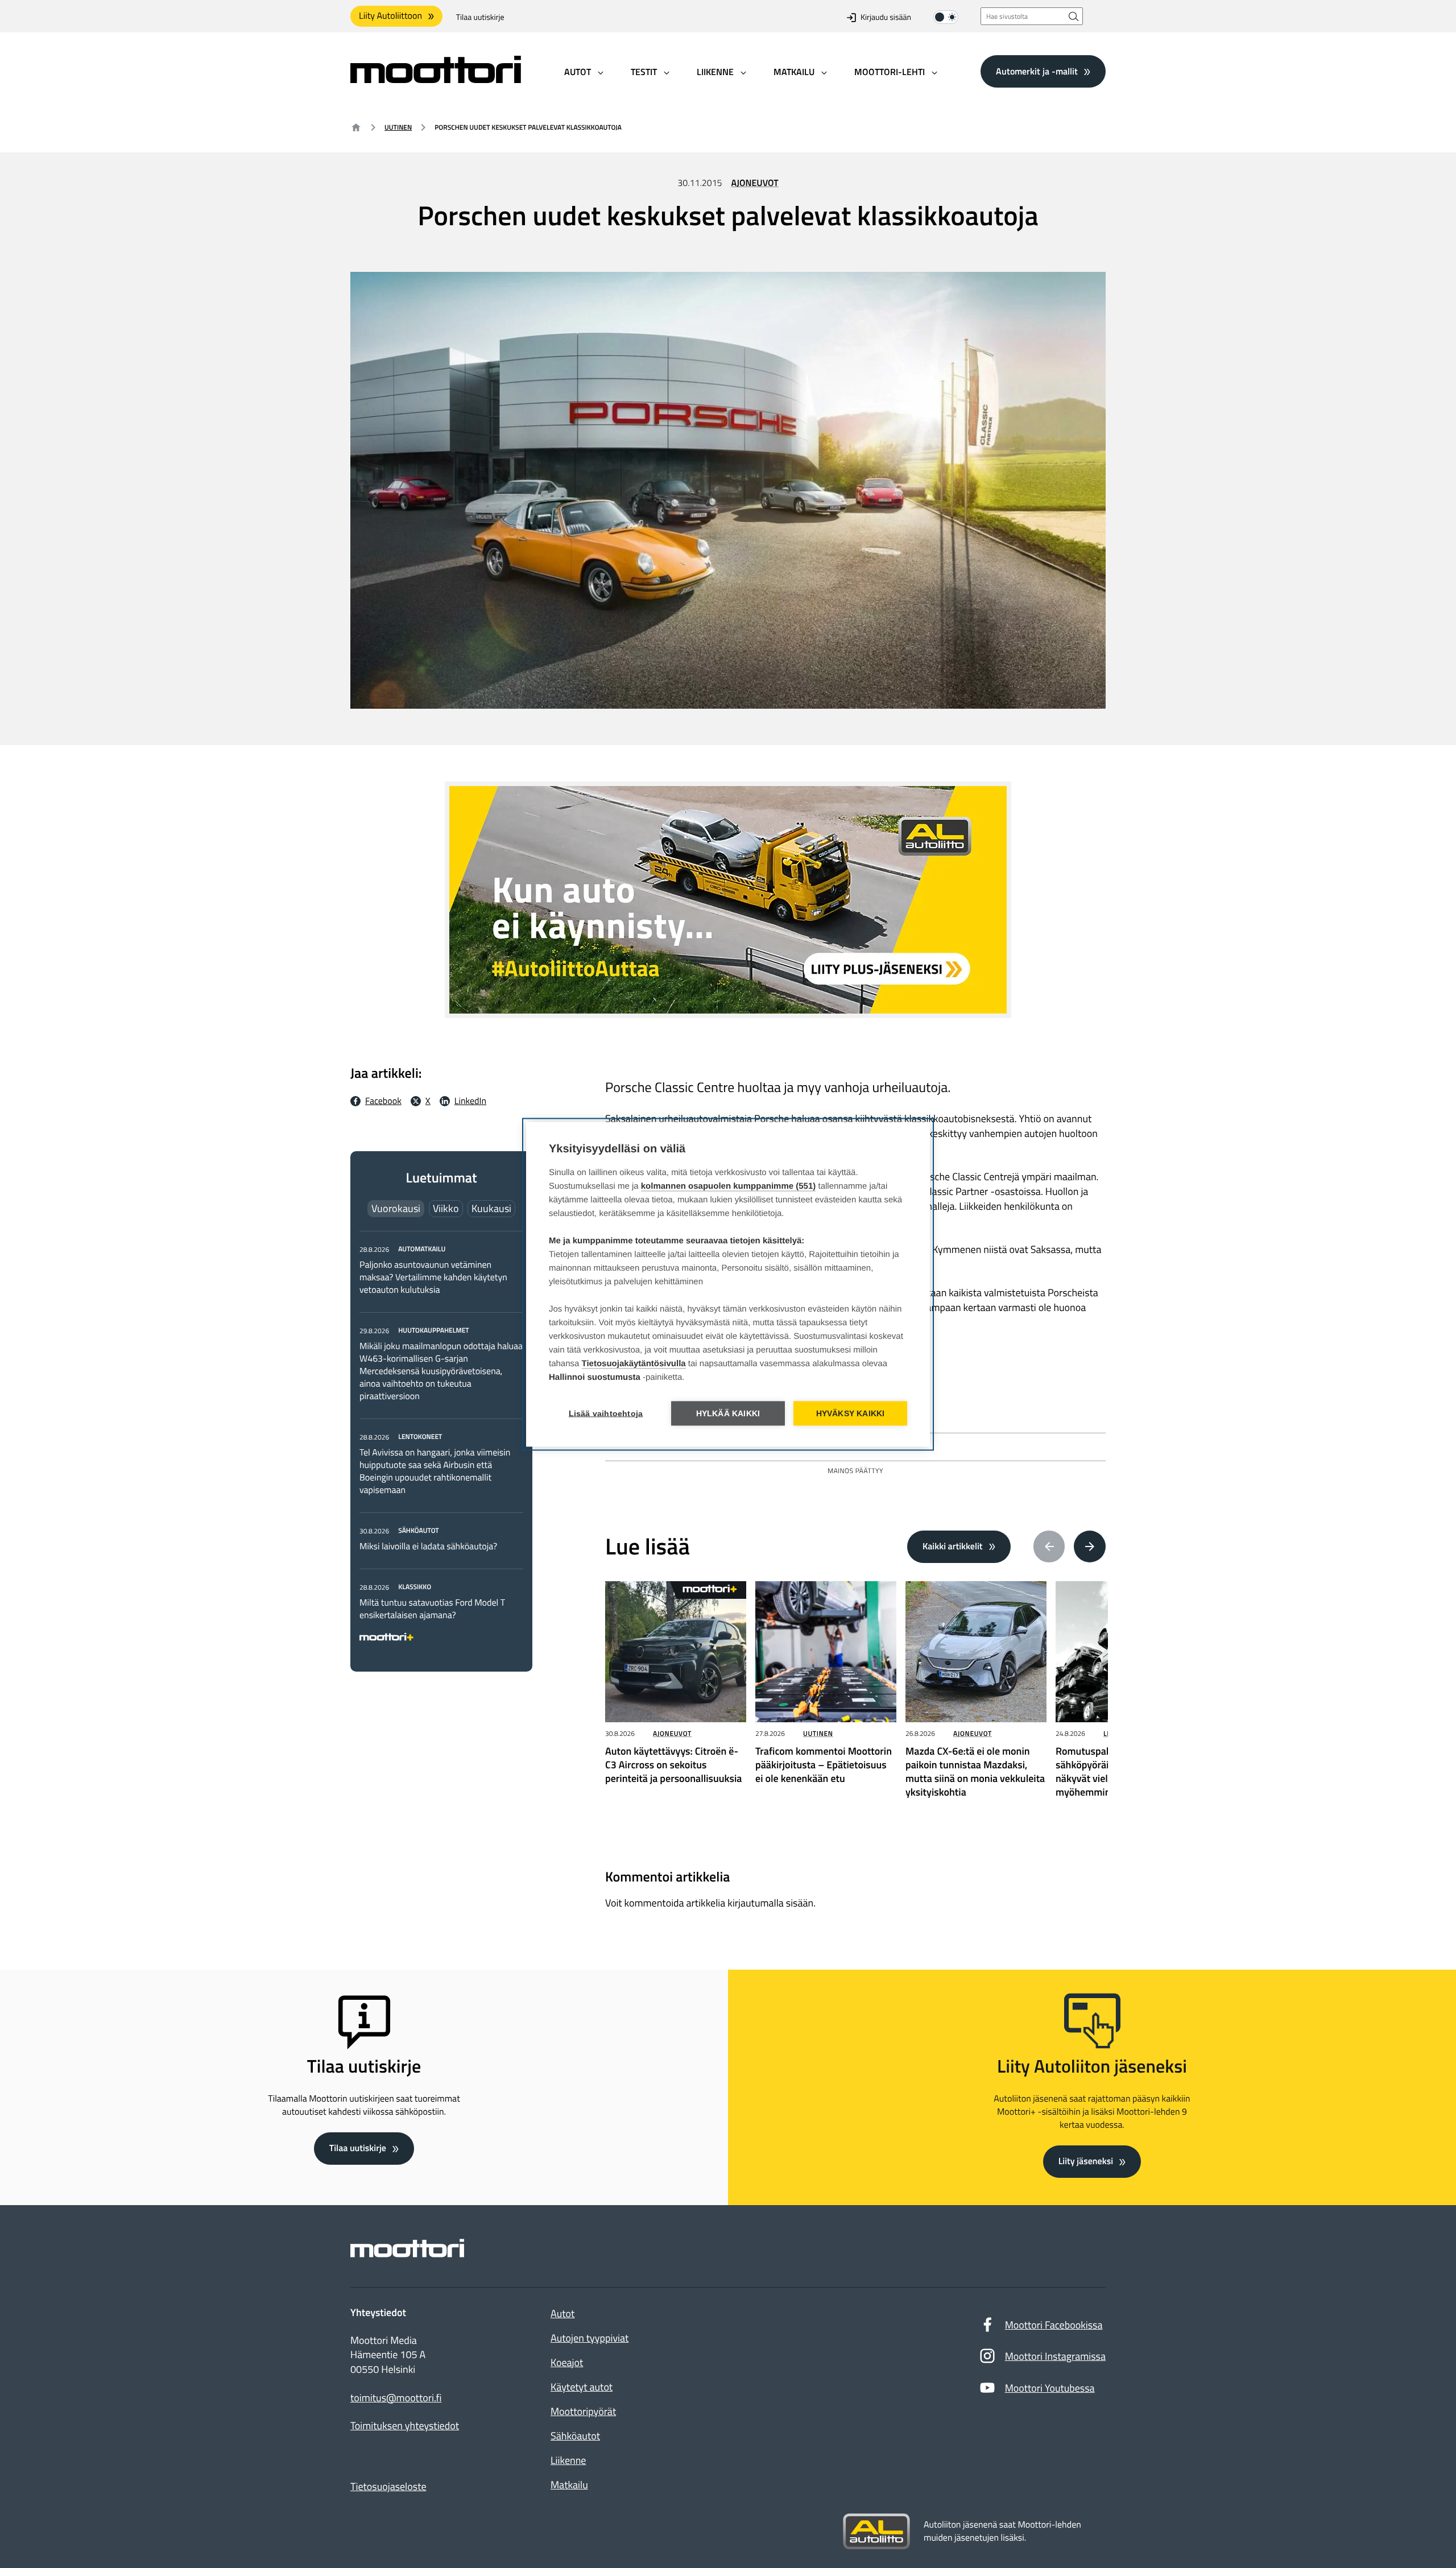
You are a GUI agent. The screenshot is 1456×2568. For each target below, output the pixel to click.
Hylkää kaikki (728, 1413)
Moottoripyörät (583, 2411)
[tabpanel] (441, 1441)
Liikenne (568, 2460)
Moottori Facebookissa (1054, 2325)
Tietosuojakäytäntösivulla (634, 1363)
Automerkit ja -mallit (1037, 71)
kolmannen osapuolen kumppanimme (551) (729, 1186)
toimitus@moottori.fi (396, 2398)
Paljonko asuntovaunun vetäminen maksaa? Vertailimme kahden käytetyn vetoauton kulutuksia (433, 1277)
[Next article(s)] (1090, 1546)
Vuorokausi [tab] (396, 1208)
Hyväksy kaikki (851, 1413)
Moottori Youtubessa (1050, 2388)
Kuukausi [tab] (491, 1208)
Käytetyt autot (582, 2387)
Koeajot (567, 2362)
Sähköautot (575, 2436)
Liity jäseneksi (1086, 2161)
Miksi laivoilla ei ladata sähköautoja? (428, 1546)
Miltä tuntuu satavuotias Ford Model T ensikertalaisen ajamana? (432, 1609)
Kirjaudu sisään (886, 17)
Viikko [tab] (446, 1208)
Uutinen (398, 127)
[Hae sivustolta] (1074, 16)
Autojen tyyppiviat (590, 2338)
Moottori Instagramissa (1055, 2356)
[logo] (436, 79)
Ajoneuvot (755, 183)
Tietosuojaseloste (388, 2486)
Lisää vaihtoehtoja (606, 1413)
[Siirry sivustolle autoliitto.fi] (876, 2532)
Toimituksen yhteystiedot (405, 2426)
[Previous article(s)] (1049, 1546)
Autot (562, 2313)
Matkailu (569, 2485)
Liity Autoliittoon (390, 16)
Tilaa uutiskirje (480, 17)
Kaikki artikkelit (953, 1546)
